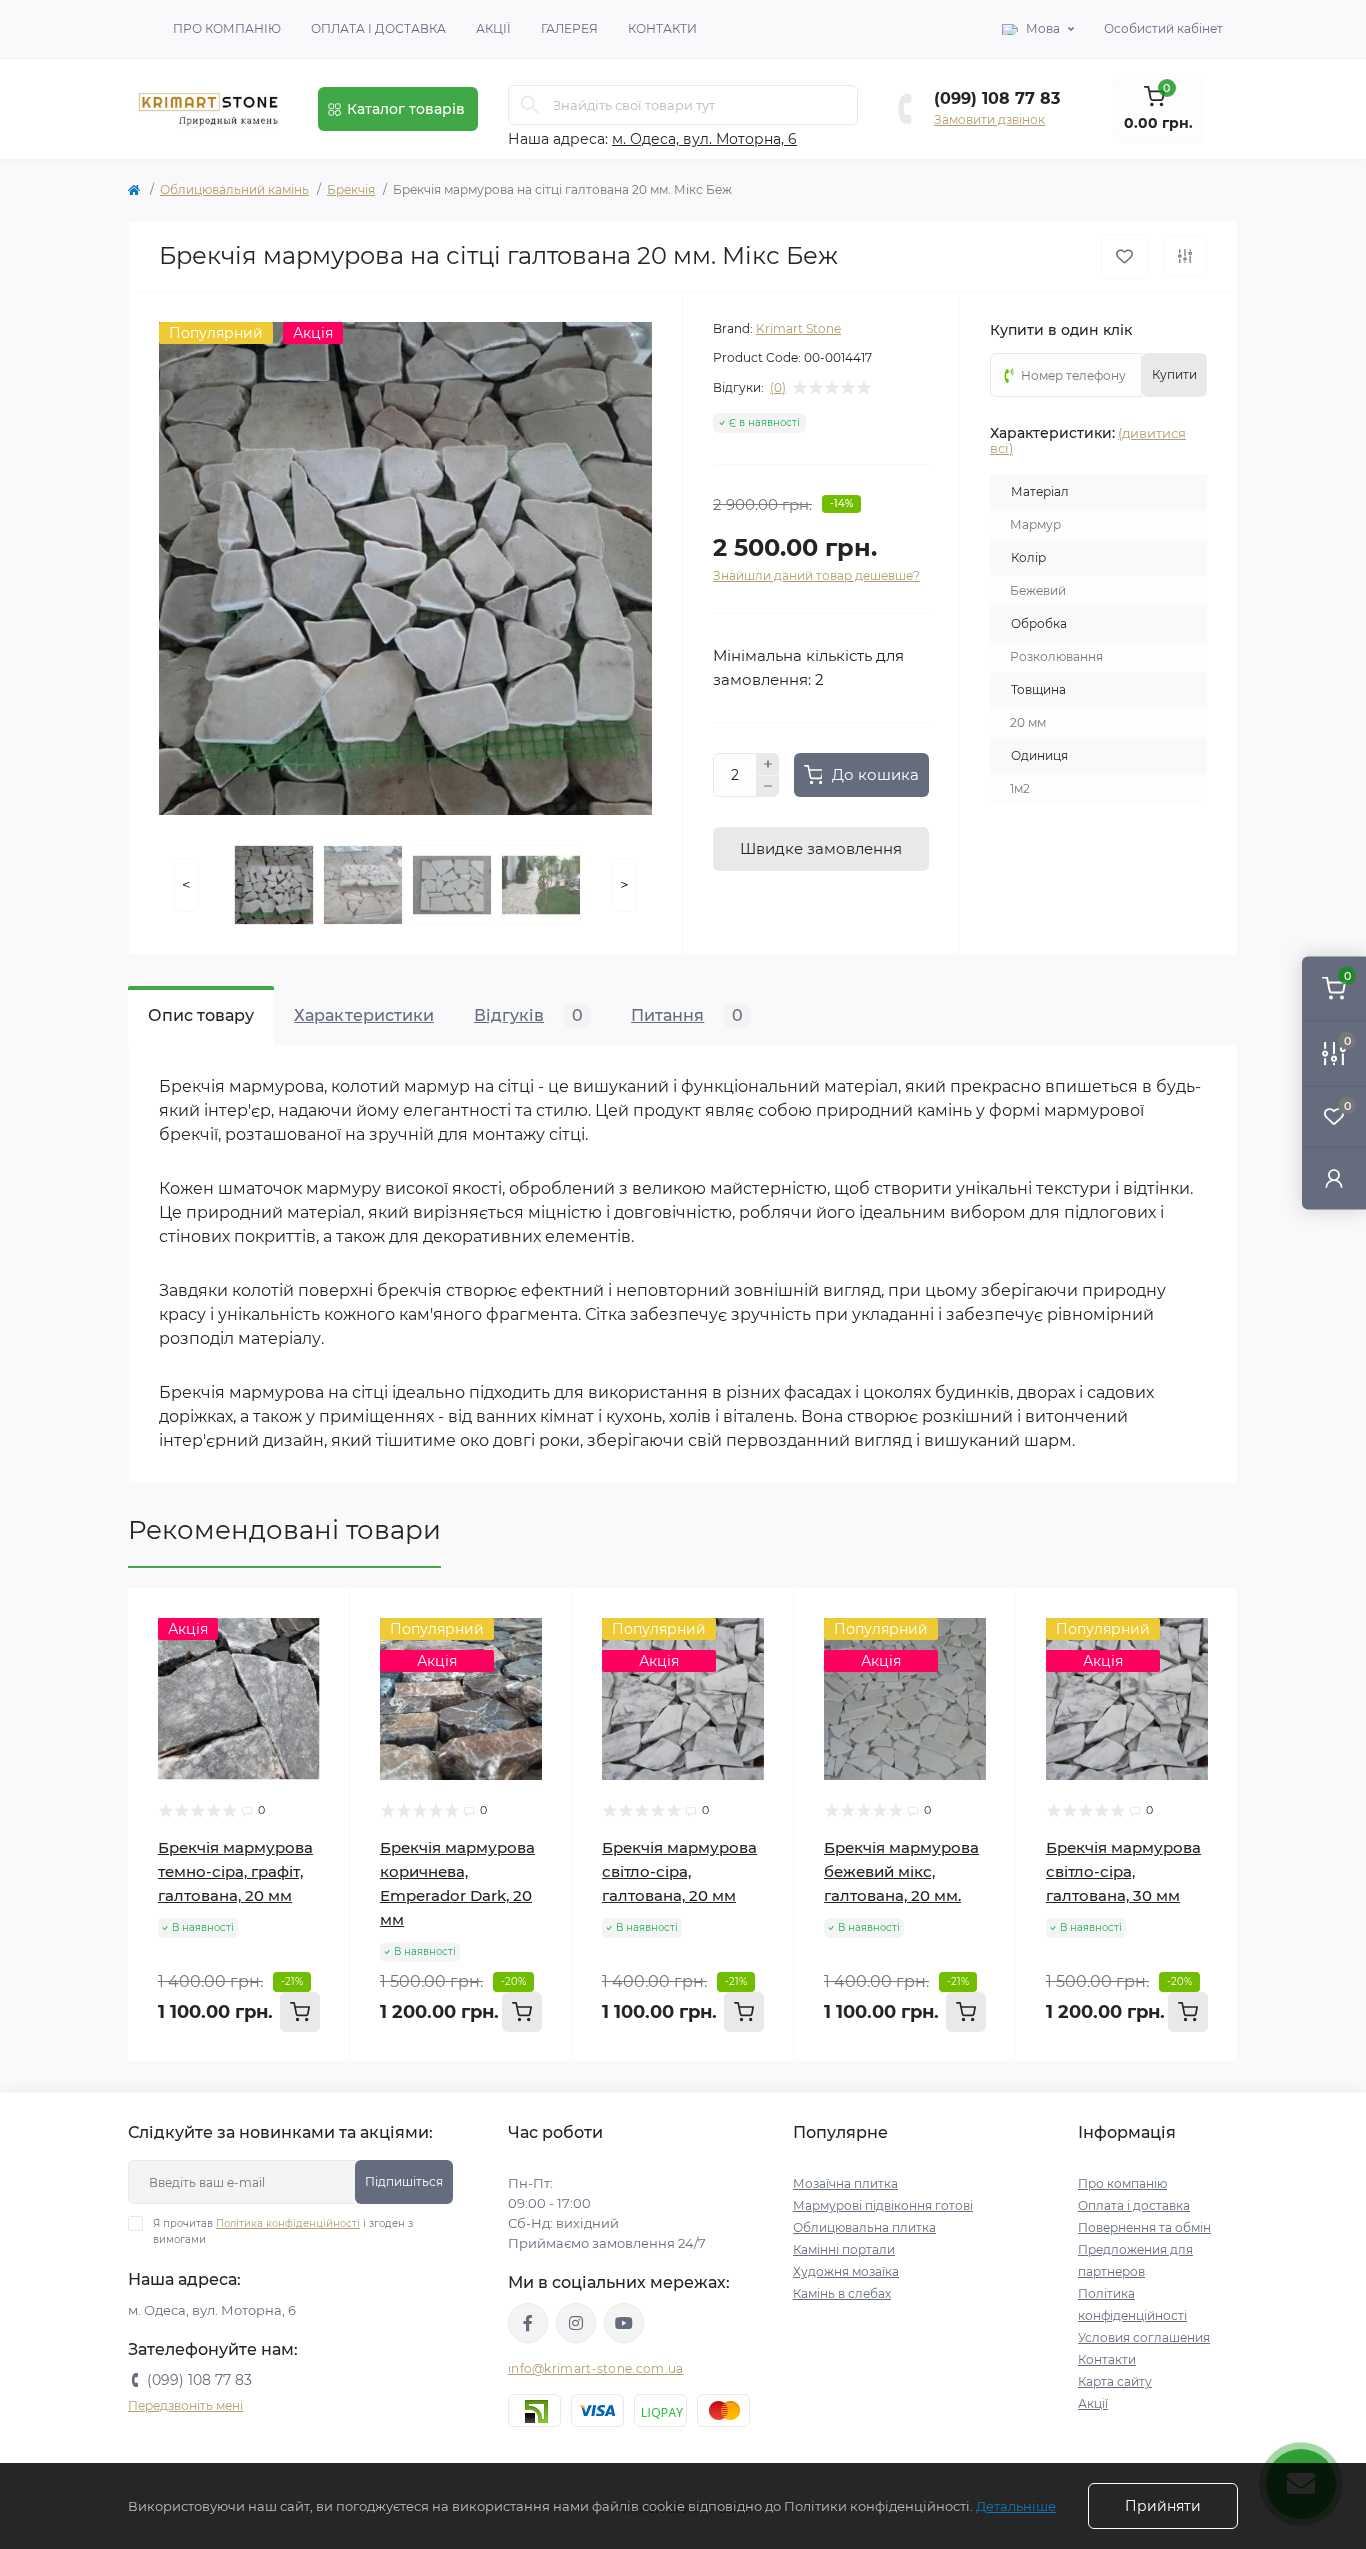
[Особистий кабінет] (1334, 1178)
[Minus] (768, 787)
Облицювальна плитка (864, 2227)
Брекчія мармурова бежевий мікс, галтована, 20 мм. (901, 1871)
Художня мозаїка (846, 2271)
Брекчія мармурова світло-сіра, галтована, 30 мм (1123, 1871)
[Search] (530, 105)
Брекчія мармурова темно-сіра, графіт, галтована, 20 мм (235, 1871)
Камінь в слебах (842, 2293)
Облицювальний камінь (234, 189)
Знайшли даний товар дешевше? (816, 575)
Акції (493, 28)
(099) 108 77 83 (997, 98)
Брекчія (351, 189)
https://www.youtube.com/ (624, 2323)
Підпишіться (404, 2181)
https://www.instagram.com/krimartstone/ (576, 2323)
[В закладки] (1124, 256)
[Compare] (320, 1656)
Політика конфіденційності (288, 2223)
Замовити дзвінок (989, 119)
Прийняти (1163, 2506)
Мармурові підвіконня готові (883, 2205)
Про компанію (227, 28)
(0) (778, 388)
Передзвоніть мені (185, 2405)
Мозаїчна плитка (845, 2183)
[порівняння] (1185, 256)
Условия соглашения (1144, 2337)
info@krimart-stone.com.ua (596, 2368)
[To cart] (300, 2012)
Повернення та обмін (1144, 2227)
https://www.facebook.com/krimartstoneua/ (528, 2323)
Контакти (662, 28)
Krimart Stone (798, 328)
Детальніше (1016, 2506)
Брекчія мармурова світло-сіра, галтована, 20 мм (679, 1871)
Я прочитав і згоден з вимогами (283, 2231)
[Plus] (768, 764)
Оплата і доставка (378, 28)
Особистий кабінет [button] (1163, 28)
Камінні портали (844, 2249)
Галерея (569, 28)
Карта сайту (1115, 2381)
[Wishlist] (320, 1618)
